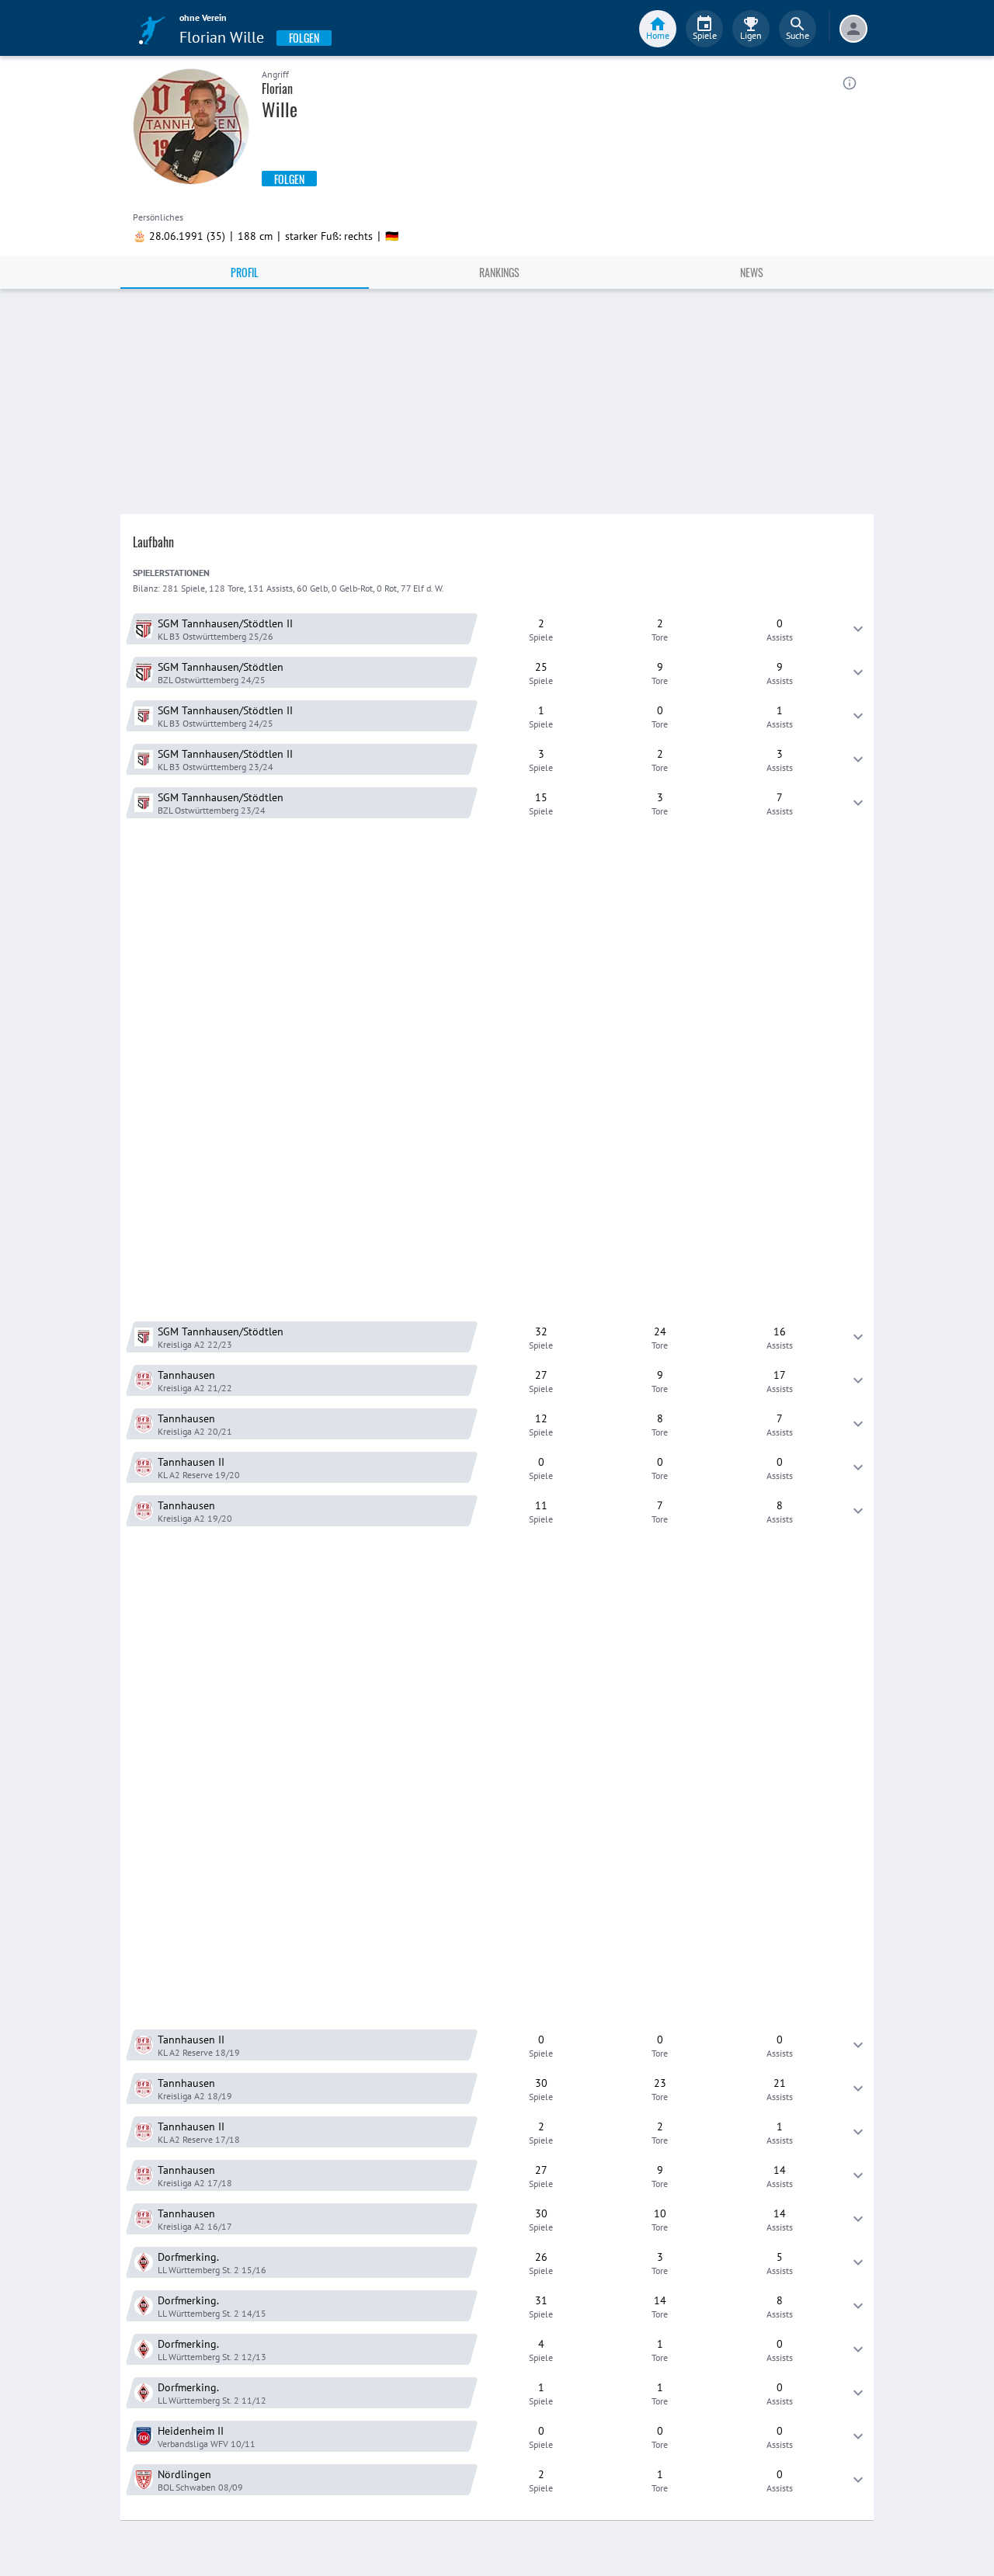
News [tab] (752, 272)
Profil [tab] (245, 272)
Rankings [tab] (499, 272)
